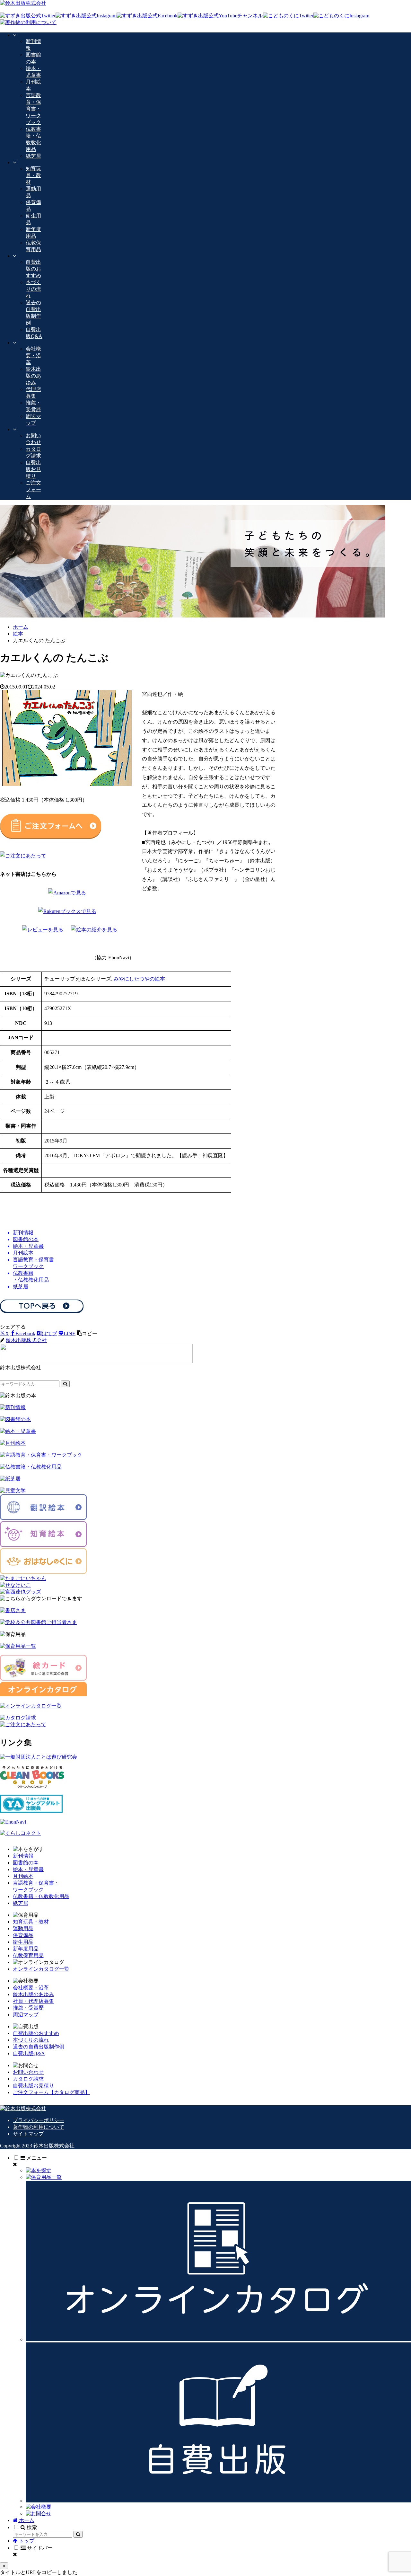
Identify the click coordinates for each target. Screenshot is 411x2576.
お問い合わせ (28, 2072)
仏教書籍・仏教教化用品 (41, 1896)
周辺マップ (26, 2015)
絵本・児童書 (28, 1869)
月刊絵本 (23, 1876)
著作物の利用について (39, 2127)
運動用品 (23, 1928)
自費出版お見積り (33, 2086)
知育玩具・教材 (31, 1922)
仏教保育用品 (28, 1955)
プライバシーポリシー (39, 2120)
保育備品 (23, 1935)
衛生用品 (23, 1942)
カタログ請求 (28, 2079)
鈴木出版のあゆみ (33, 1994)
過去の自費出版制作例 (39, 2047)
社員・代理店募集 (33, 2001)
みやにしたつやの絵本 (139, 979)
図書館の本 (26, 1863)
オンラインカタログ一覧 (41, 1969)
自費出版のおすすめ (36, 2033)
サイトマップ (28, 2134)
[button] (87, 1333)
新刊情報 (23, 1856)
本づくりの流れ (31, 2040)
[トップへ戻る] (4, 2566)
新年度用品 (26, 1949)
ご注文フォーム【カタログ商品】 (51, 2092)
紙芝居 (21, 1903)
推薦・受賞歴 (28, 2008)
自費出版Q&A (29, 2053)
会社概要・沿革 (31, 1988)
